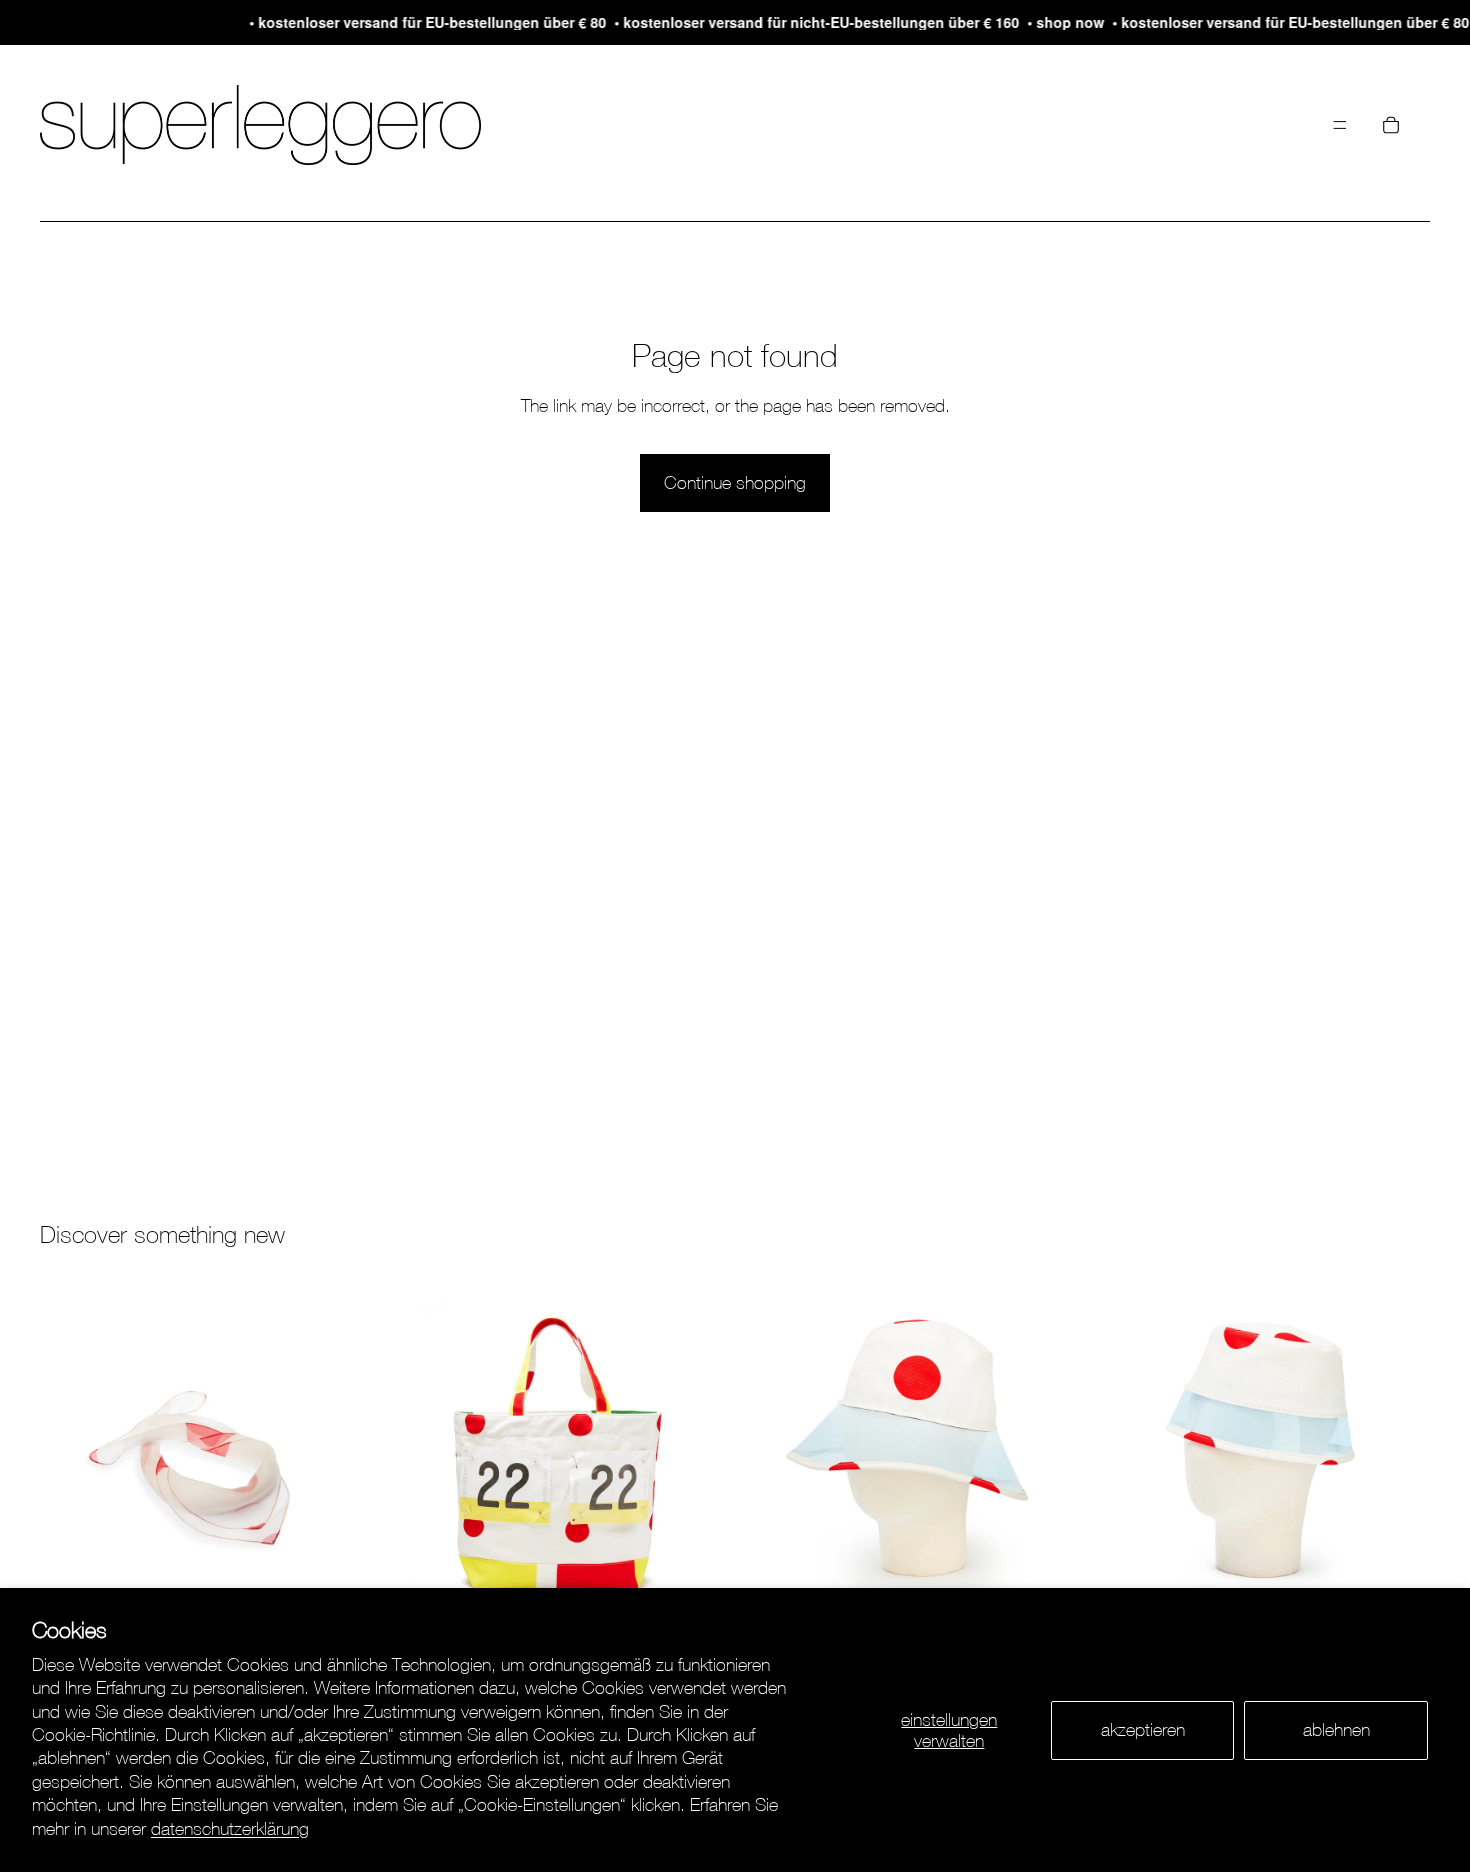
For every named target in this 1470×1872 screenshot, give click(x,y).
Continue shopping (735, 482)
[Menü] (1340, 125)
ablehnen (1336, 1729)
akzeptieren (1143, 1729)
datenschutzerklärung (230, 1828)
